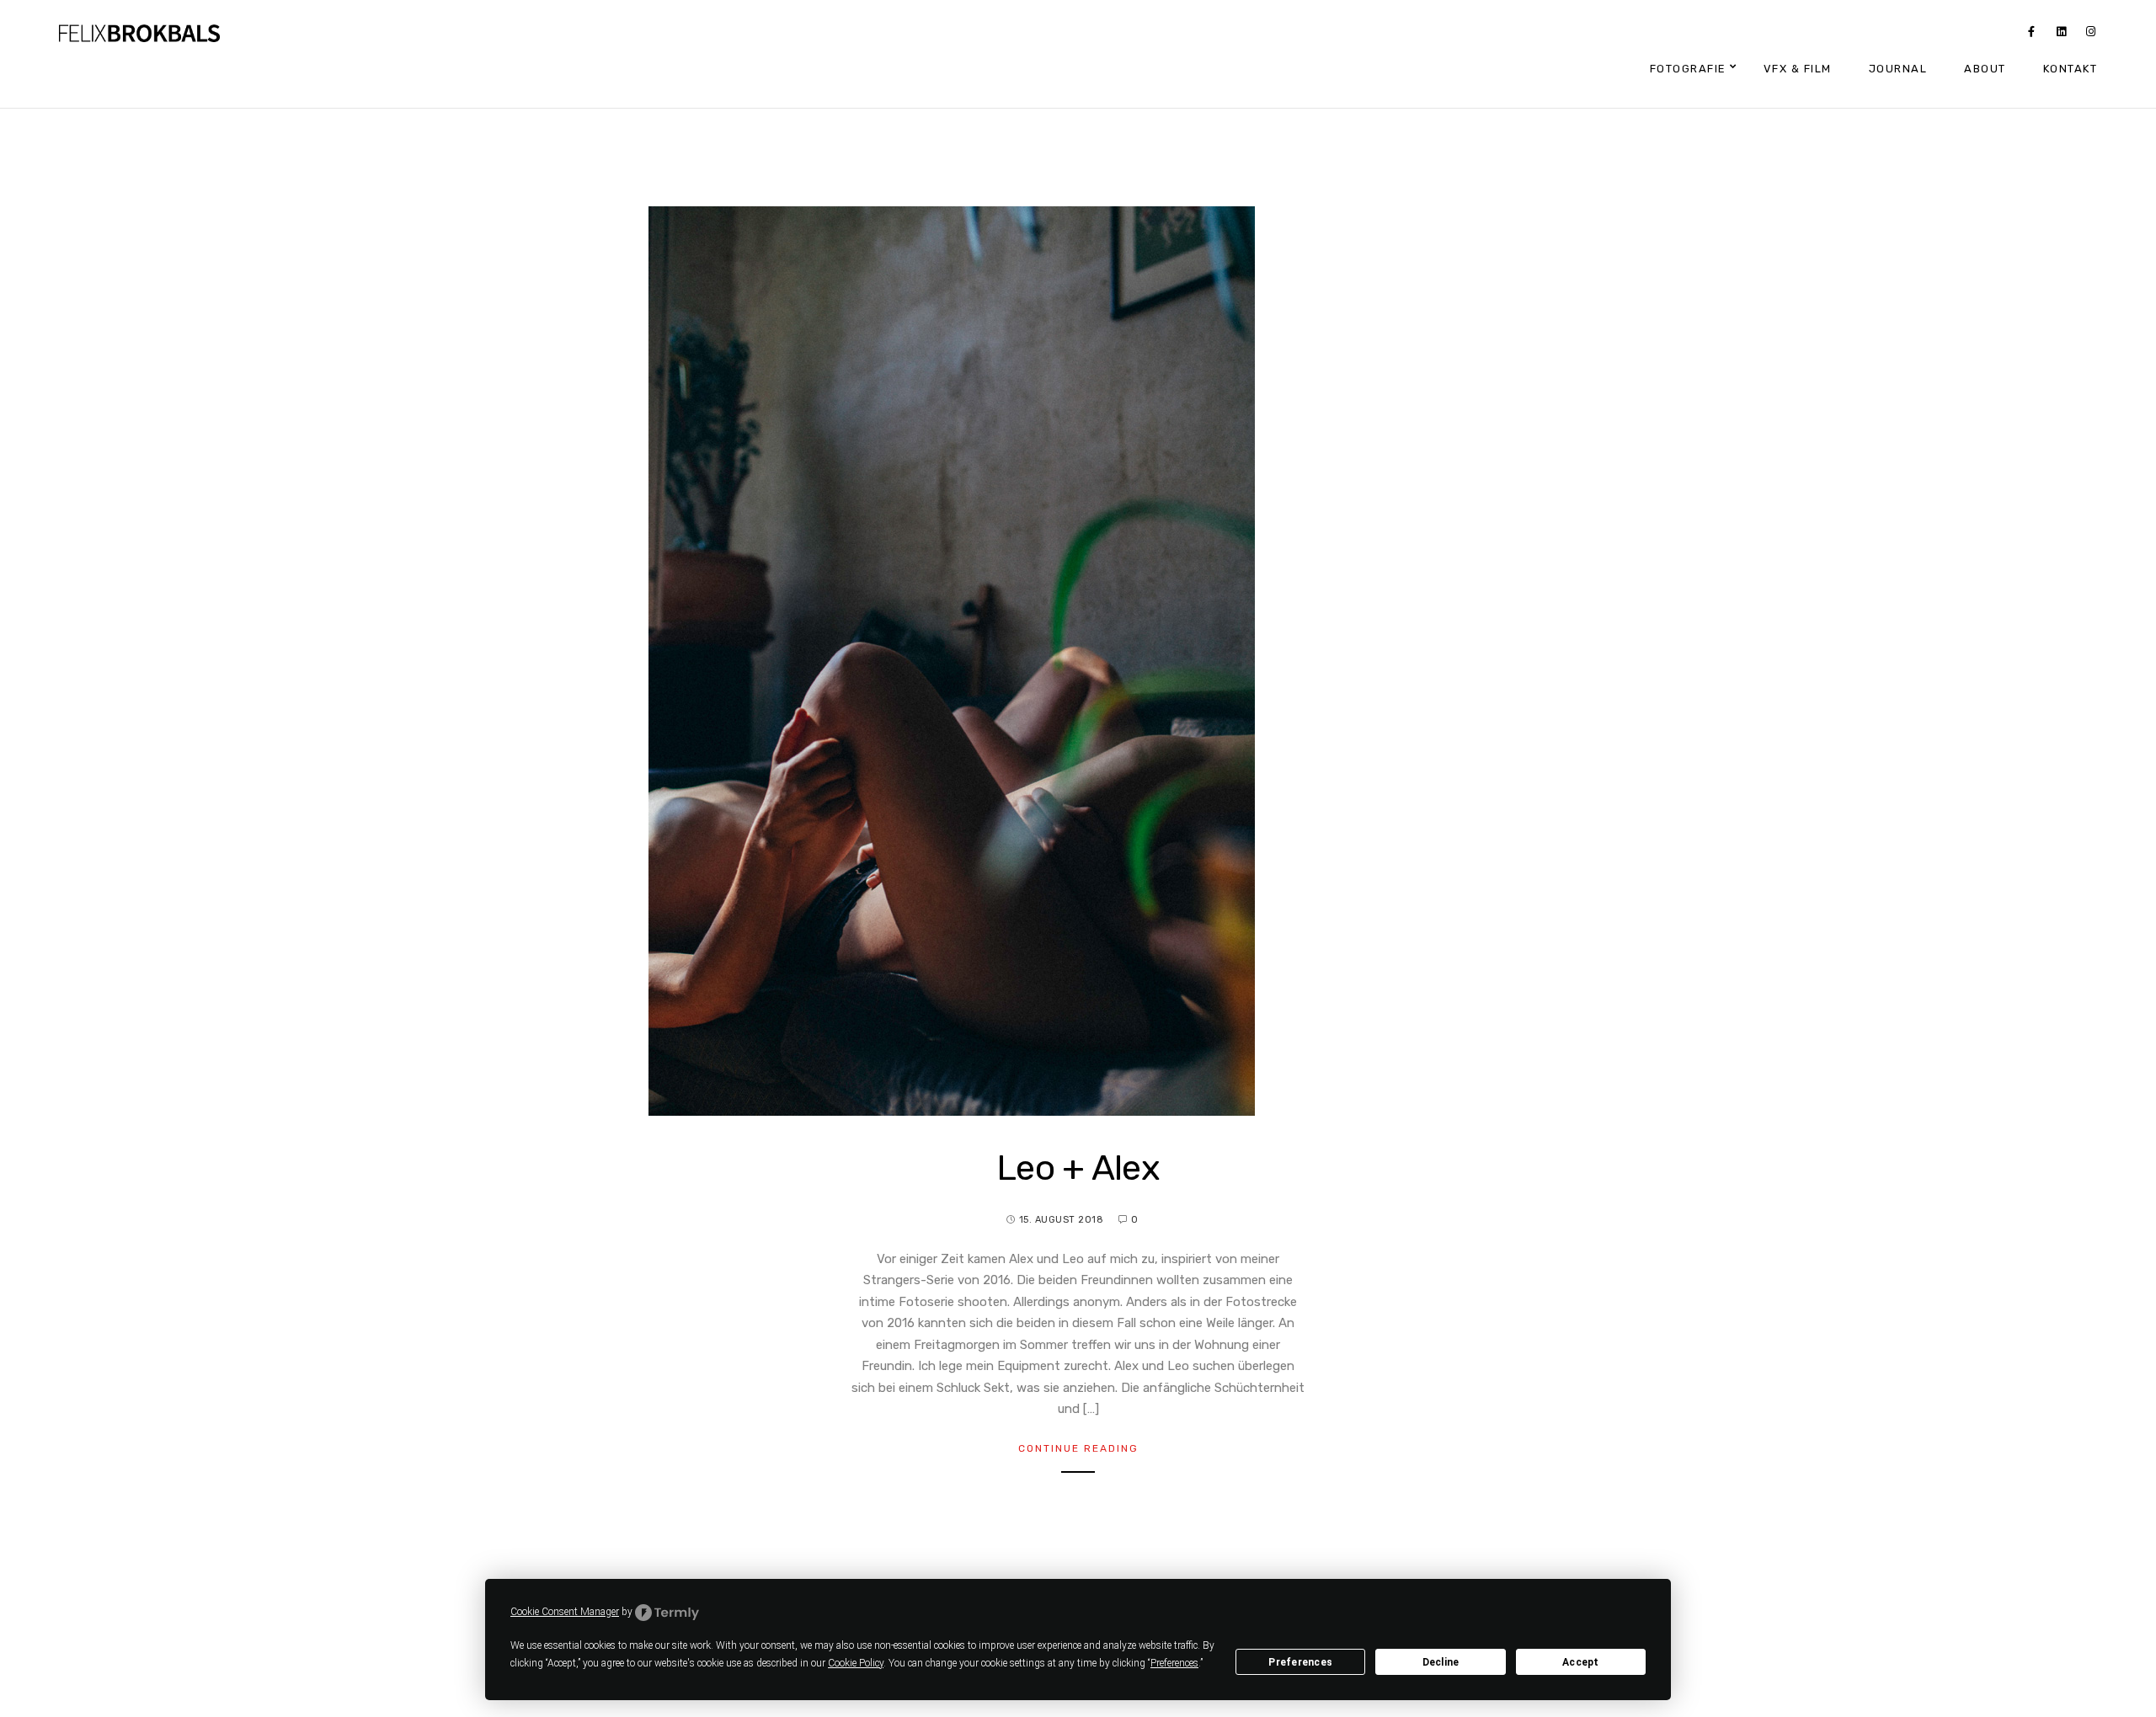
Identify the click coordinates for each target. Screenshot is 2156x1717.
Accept (1581, 1662)
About (1985, 69)
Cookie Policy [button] (856, 1663)
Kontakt (2071, 69)
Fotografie (1688, 69)
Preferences (1300, 1662)
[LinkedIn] (2062, 35)
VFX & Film (1798, 69)
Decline (1441, 1662)
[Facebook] (2031, 35)
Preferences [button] (1174, 1663)
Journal (1898, 69)
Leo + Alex (1078, 1168)
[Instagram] (2091, 35)
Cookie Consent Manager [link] (565, 1612)
